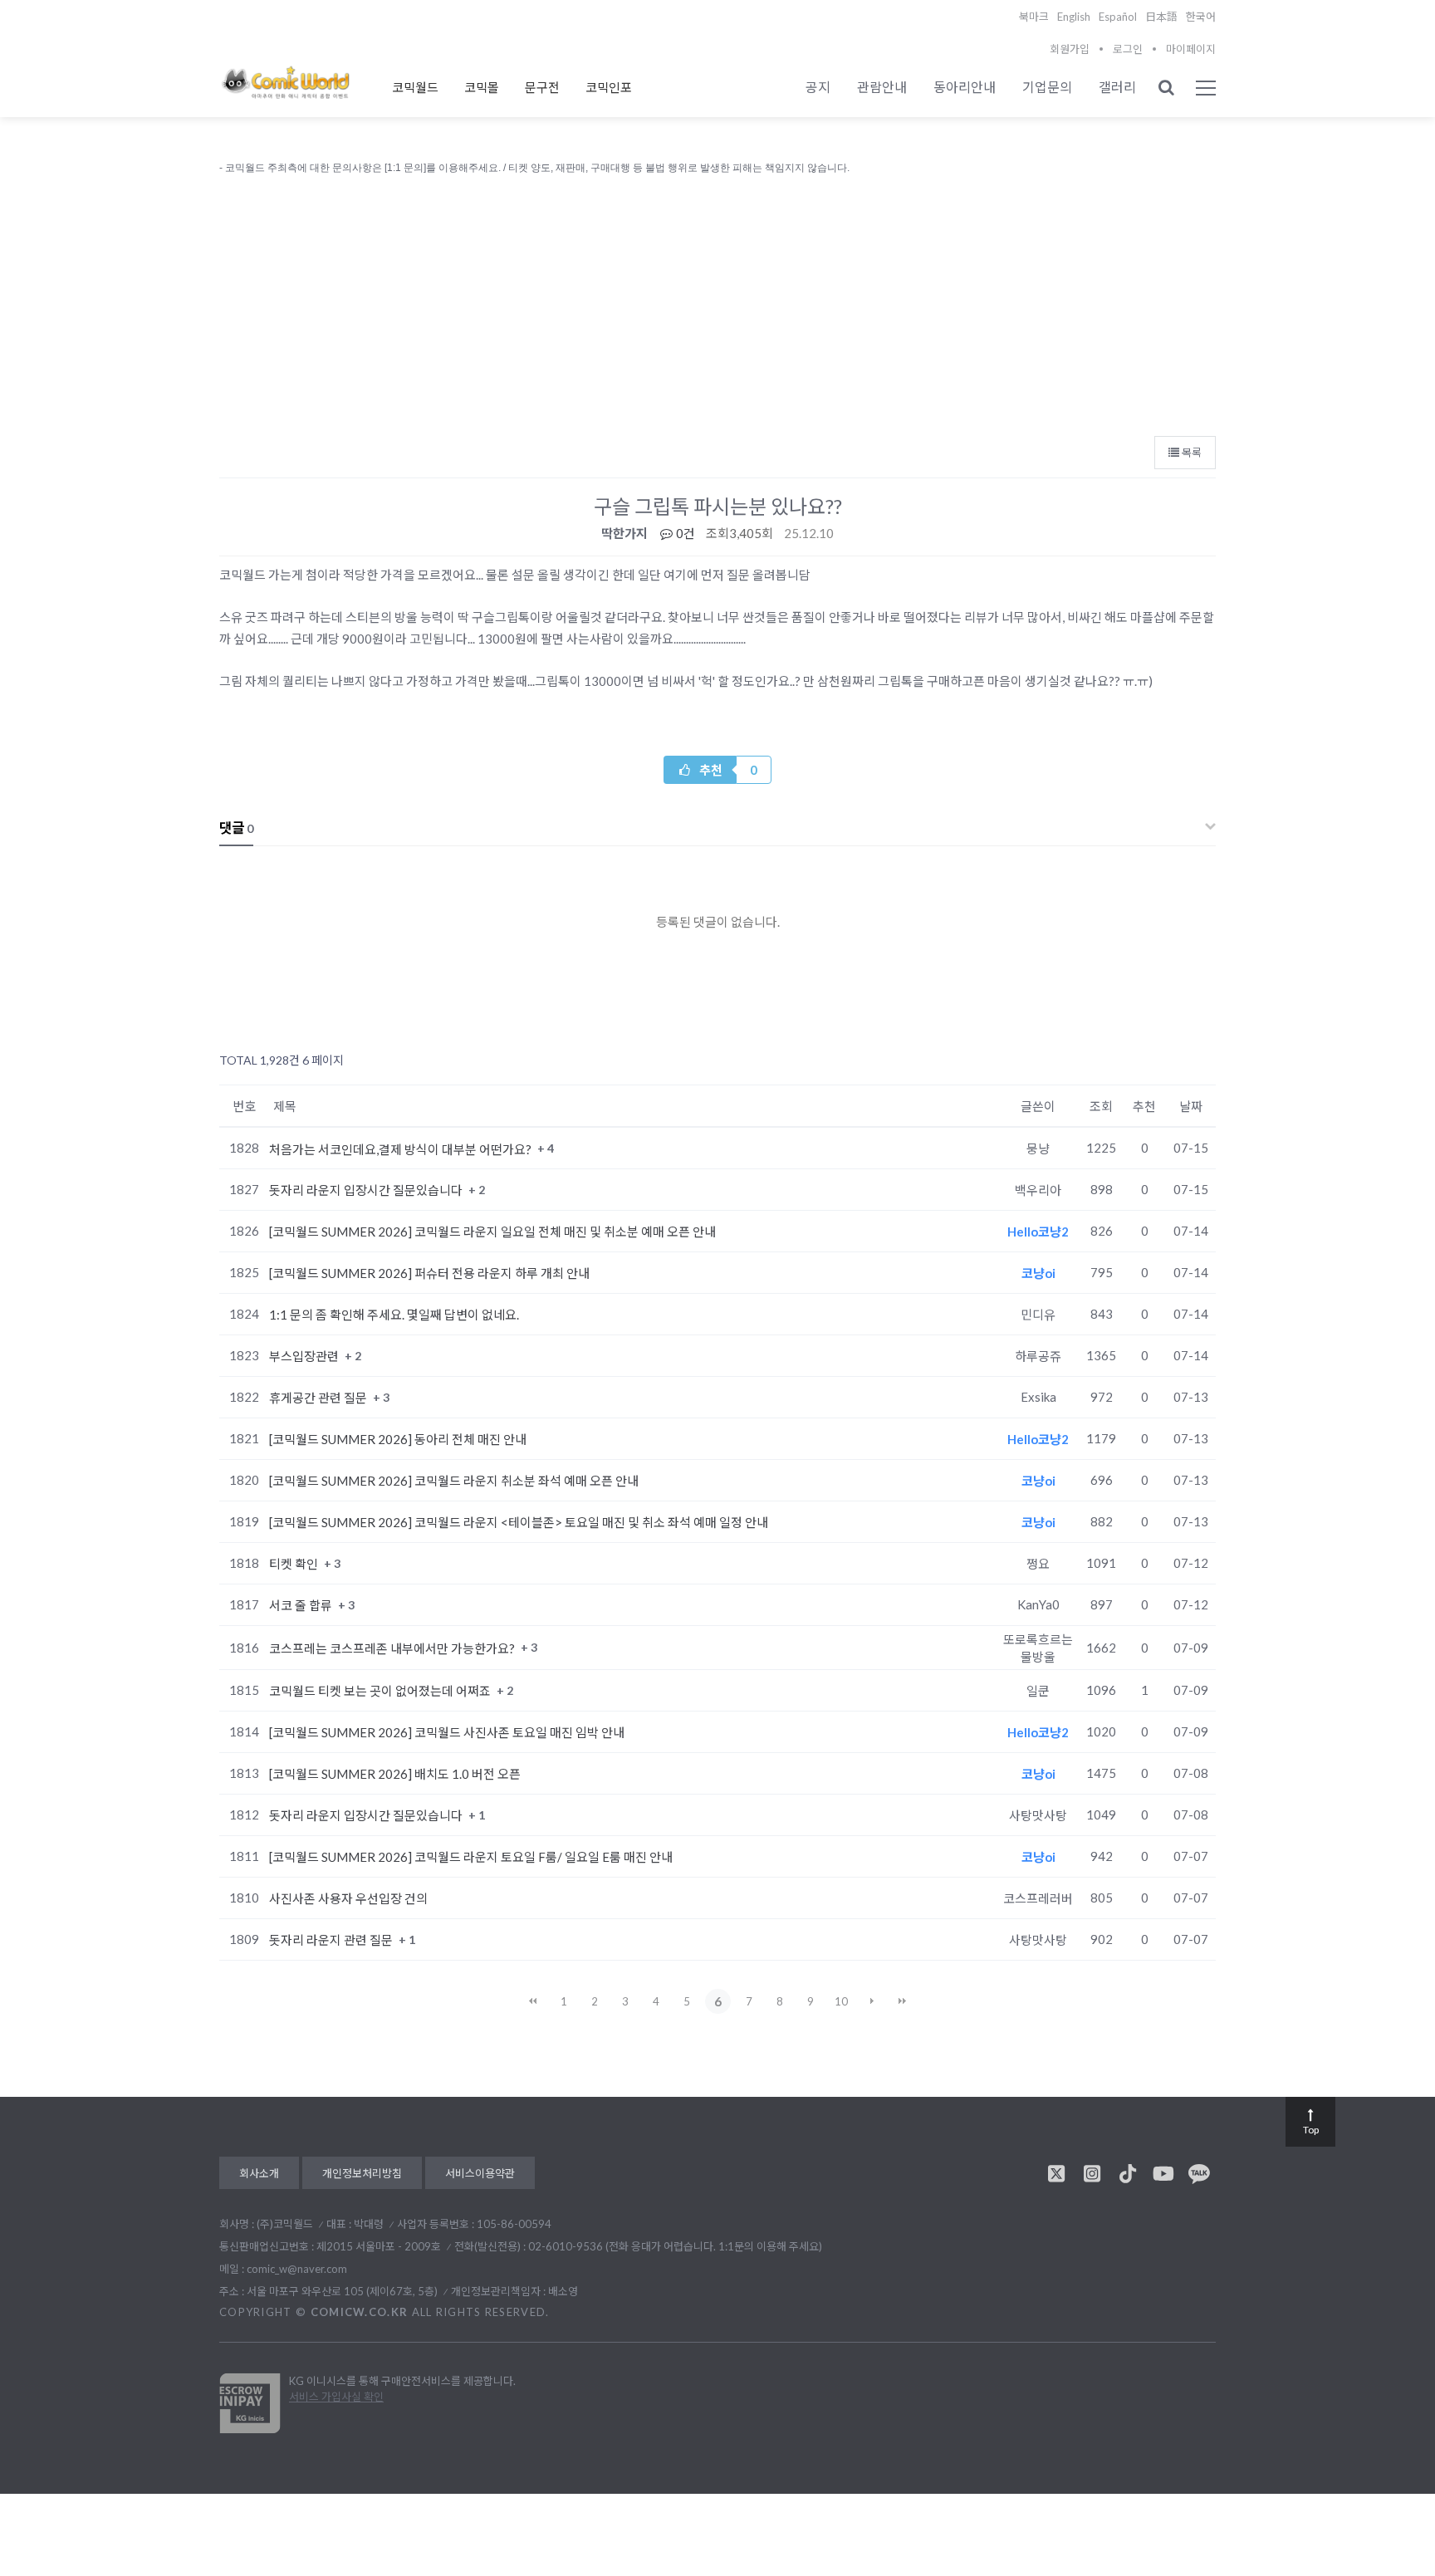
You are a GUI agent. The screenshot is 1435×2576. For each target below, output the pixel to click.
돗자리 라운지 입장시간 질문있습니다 (367, 1190)
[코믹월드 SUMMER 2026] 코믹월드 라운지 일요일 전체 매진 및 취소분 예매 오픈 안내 (492, 1232)
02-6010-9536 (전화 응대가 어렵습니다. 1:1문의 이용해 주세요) (675, 2246)
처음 (533, 2001)
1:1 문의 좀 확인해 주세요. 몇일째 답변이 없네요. (394, 1315)
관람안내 (882, 87)
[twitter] (1056, 2173)
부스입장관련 (305, 1356)
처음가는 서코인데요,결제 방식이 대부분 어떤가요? (402, 1148)
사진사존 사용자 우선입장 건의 (348, 1898)
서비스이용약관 (480, 2173)
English (1074, 17)
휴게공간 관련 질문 (319, 1398)
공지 (818, 87)
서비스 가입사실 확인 (336, 2397)
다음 (872, 2001)
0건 (684, 533)
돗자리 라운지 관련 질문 (332, 1940)
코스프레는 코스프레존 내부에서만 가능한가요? (393, 1648)
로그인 (1128, 49)
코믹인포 (609, 87)
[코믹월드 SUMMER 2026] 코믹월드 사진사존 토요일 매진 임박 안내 (447, 1732)
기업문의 (1047, 87)
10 (841, 2001)
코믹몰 (482, 87)
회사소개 (259, 2173)
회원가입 (1070, 49)
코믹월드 (415, 87)
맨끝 (903, 2001)
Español (1118, 17)
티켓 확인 (295, 1564)
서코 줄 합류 (302, 1605)
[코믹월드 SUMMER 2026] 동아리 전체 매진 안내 (398, 1439)
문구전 (542, 87)
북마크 (1034, 17)
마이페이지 (1191, 49)
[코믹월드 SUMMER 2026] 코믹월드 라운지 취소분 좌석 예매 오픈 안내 (454, 1481)
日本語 (1161, 17)
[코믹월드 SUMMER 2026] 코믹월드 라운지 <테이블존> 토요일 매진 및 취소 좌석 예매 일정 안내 (519, 1522)
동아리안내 (965, 87)
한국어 (1201, 17)
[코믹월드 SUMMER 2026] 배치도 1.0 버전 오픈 (395, 1774)
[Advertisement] (717, 301)
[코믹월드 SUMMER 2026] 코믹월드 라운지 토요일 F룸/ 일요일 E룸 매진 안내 (471, 1857)
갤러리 (1117, 87)
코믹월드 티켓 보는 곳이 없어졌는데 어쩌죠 (381, 1691)
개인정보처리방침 (362, 2173)
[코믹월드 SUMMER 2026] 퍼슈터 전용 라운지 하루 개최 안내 (429, 1273)
